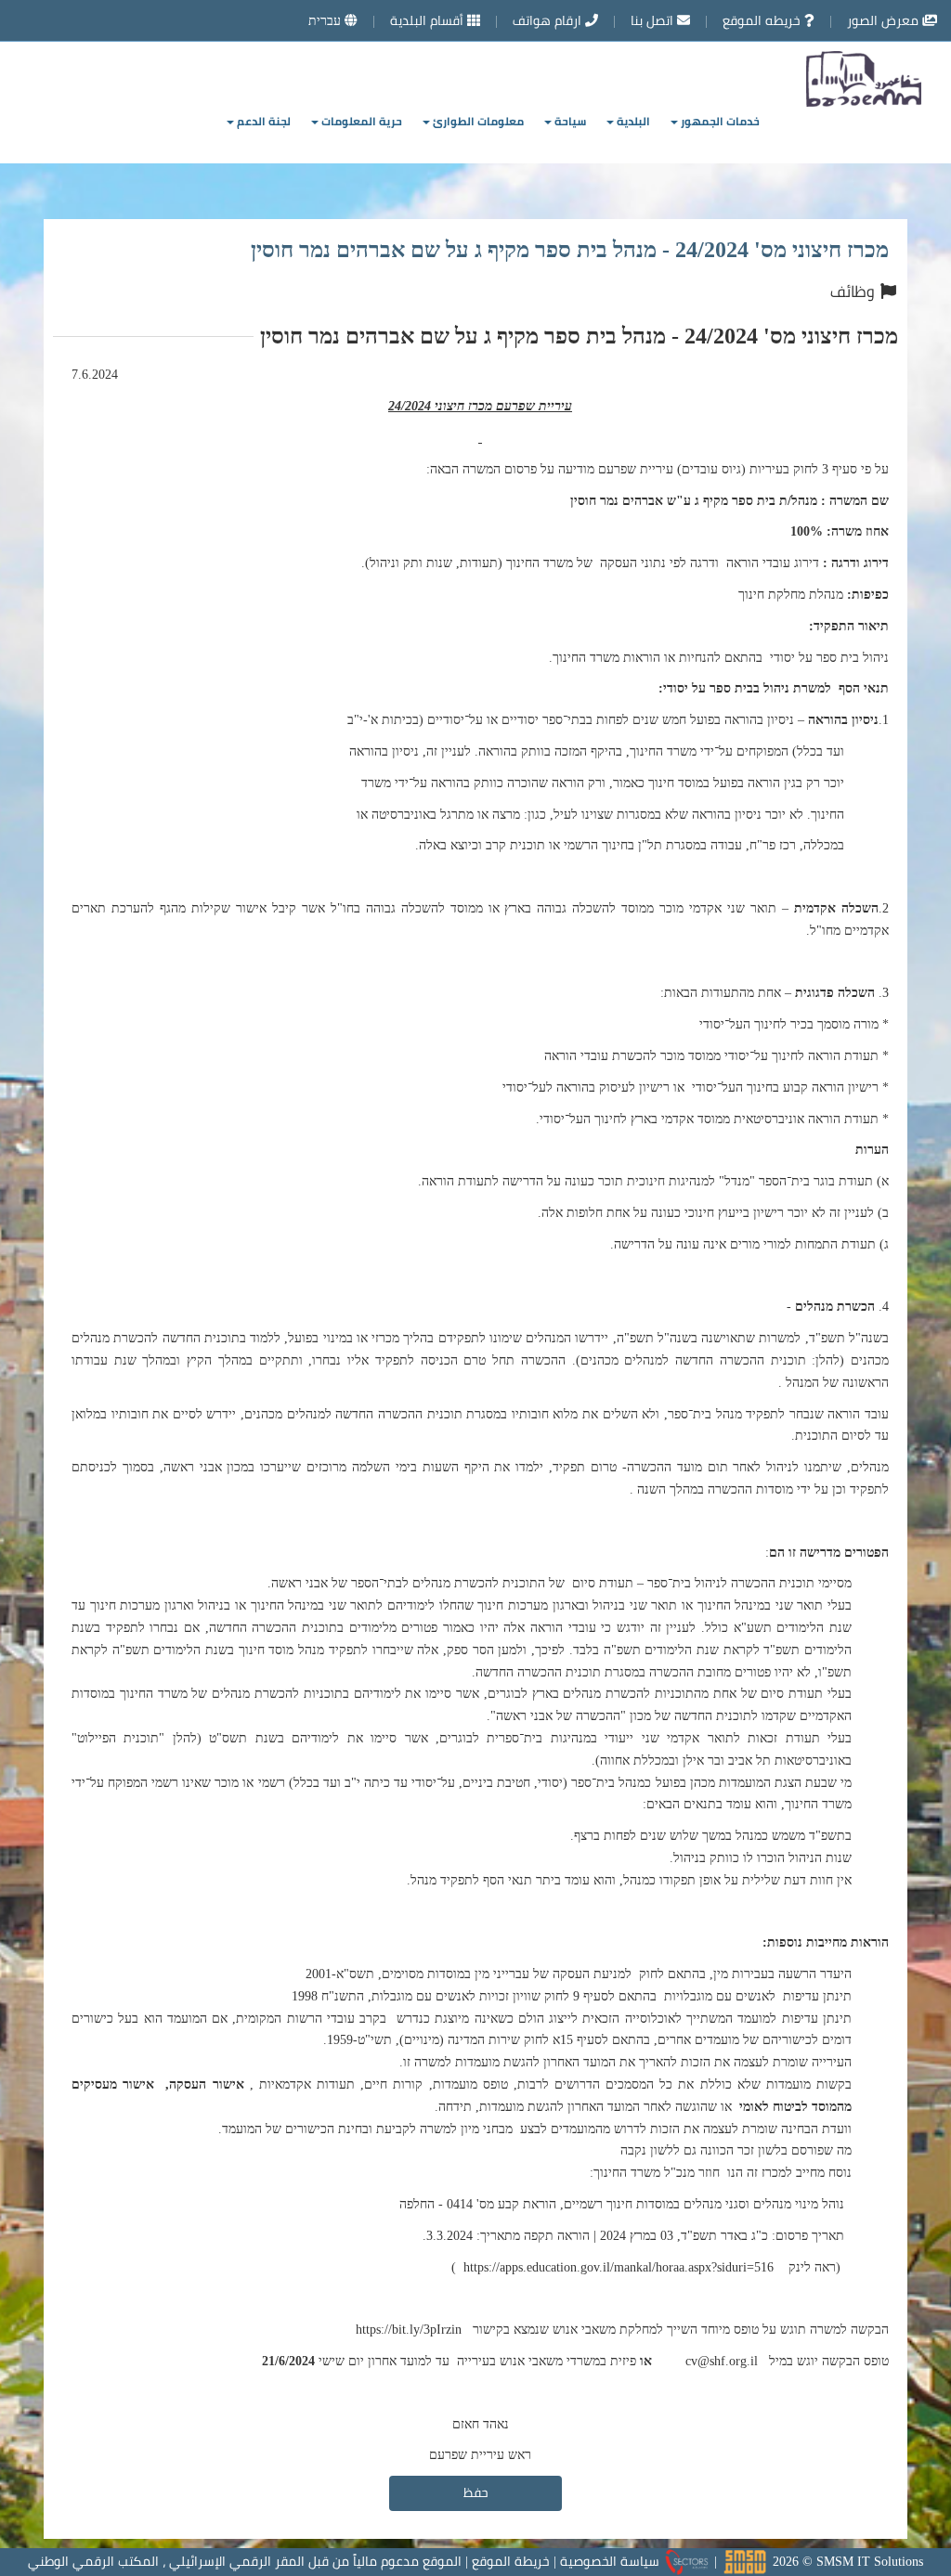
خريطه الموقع (763, 20)
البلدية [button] (632, 121)
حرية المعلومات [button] (360, 121)
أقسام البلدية (429, 20)
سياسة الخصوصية (610, 2561)
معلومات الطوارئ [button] (477, 121)
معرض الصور (885, 20)
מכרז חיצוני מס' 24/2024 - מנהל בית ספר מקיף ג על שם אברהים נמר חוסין (570, 249)
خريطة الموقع (511, 2561)
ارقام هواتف (549, 20)
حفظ (476, 2492)
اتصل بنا (654, 20)
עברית (326, 20)
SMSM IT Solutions (870, 2561)
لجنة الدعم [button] (262, 121)
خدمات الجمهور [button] (719, 121)
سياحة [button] (569, 121)
